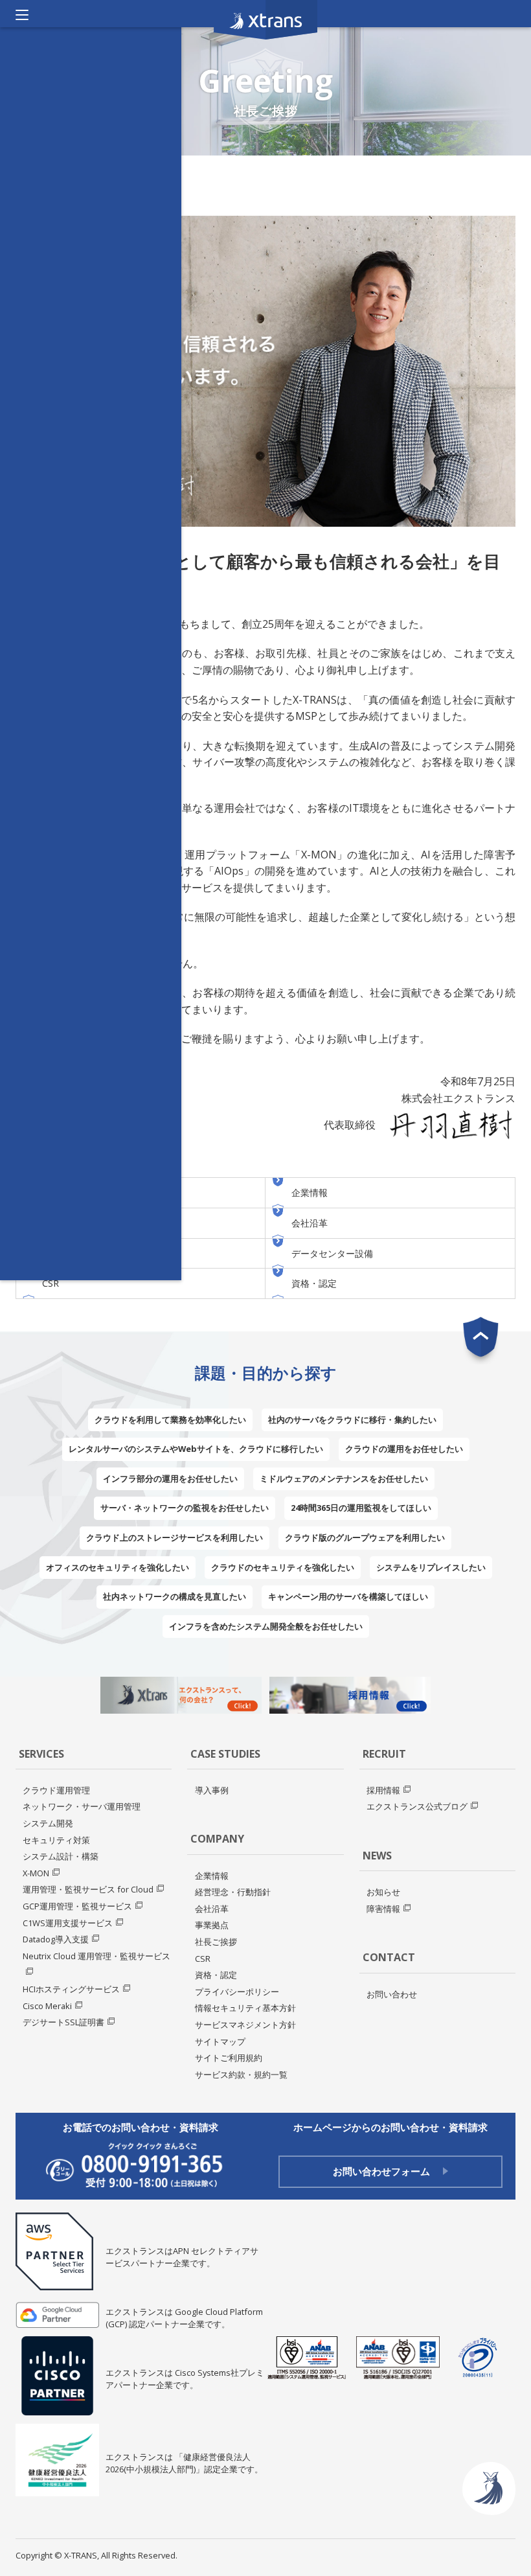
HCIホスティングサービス (71, 1989)
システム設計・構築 (61, 1856)
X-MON (36, 1873)
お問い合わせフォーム (381, 2171)
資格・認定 (314, 1283)
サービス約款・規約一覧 (241, 2075)
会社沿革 (310, 1223)
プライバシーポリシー (237, 1992)
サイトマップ (220, 2041)
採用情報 (383, 1790)
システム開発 (48, 1823)
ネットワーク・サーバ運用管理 (82, 1806)
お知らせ (383, 1892)
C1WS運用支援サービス (68, 1923)
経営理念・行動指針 (233, 1892)
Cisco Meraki (47, 2006)
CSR (51, 1283)
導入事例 (212, 1790)
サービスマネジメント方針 (245, 2025)
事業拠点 (212, 1925)
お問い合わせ (392, 1994)
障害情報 (383, 1909)
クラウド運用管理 (56, 1790)
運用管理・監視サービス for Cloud (88, 1889)
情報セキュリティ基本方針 (245, 2008)
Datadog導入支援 (56, 1939)
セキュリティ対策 (56, 1840)
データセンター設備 (332, 1253)
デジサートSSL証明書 (63, 2022)
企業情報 (310, 1192)
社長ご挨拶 (216, 1942)
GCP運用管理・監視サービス (77, 1906)
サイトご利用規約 (229, 2058)
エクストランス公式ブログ (417, 1806)
